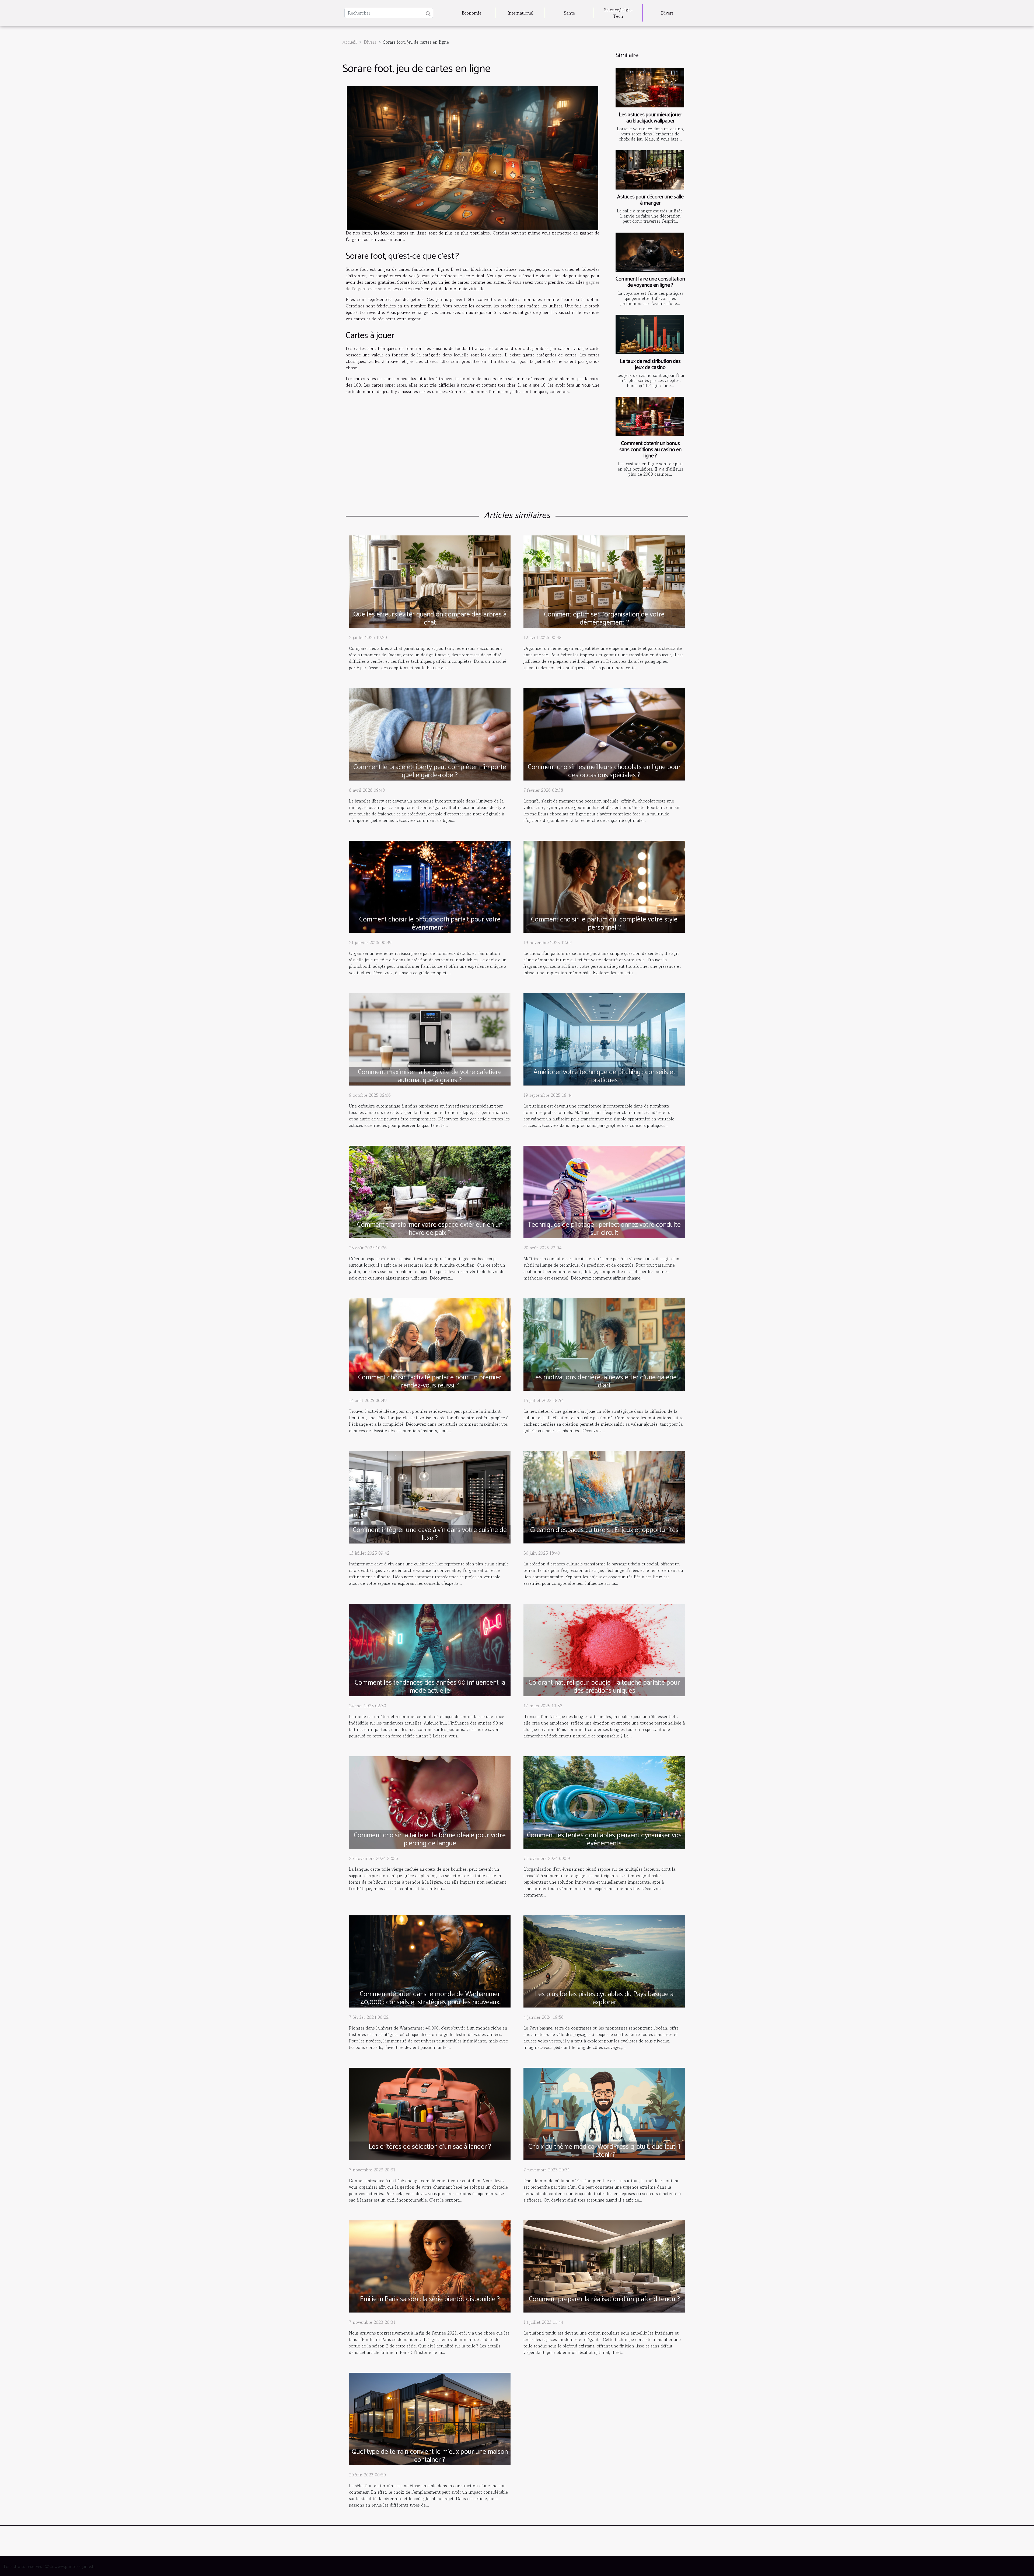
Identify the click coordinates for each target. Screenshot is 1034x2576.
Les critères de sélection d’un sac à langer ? (430, 2147)
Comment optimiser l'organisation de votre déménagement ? (604, 619)
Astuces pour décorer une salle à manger (650, 200)
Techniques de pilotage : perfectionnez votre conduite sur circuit (604, 1229)
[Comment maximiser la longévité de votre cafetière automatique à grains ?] (430, 1039)
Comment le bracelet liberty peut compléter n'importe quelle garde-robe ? (430, 771)
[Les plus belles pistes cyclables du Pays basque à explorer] (604, 1961)
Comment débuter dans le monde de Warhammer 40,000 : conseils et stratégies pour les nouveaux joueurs (430, 2002)
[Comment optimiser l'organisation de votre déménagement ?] (604, 581)
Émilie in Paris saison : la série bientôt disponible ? (430, 2299)
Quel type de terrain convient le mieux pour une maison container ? (430, 2456)
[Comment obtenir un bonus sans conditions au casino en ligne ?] (650, 416)
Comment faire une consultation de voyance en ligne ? (650, 282)
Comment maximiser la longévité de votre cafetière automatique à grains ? (430, 1076)
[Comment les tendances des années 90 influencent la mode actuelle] (430, 1649)
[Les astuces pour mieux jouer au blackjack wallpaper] (650, 88)
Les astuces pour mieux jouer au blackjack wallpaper (650, 118)
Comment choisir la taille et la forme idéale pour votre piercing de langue (430, 1839)
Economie (472, 13)
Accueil (350, 42)
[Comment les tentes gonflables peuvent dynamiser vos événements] (604, 1802)
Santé (569, 13)
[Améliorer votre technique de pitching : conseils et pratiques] (604, 1039)
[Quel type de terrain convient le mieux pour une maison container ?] (430, 2418)
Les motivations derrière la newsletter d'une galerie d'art (604, 1382)
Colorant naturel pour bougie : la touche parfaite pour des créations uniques (604, 1687)
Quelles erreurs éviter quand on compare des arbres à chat (430, 619)
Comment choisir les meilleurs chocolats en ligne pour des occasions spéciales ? (604, 771)
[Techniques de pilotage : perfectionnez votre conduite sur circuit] (604, 1191)
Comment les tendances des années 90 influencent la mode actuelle (430, 1687)
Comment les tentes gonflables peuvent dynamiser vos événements (604, 1839)
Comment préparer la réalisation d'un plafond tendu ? (604, 2299)
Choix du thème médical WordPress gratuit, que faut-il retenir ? (604, 2151)
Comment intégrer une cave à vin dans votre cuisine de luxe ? (430, 1534)
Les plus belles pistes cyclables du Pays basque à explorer (604, 1998)
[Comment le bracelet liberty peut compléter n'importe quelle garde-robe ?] (430, 734)
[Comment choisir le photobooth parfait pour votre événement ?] (430, 886)
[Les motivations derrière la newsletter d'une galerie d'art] (604, 1344)
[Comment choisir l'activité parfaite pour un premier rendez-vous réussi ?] (430, 1344)
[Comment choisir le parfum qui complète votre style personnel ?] (604, 886)
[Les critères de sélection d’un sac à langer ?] (430, 2113)
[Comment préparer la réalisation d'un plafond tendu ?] (604, 2266)
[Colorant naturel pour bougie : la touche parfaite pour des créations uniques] (604, 1649)
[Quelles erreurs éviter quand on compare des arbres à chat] (430, 581)
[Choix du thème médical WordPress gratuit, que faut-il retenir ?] (604, 2113)
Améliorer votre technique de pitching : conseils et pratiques (604, 1076)
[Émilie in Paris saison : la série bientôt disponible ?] (430, 2266)
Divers (667, 13)
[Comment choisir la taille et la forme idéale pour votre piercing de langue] (430, 1802)
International (521, 13)
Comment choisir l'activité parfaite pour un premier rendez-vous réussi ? (430, 1382)
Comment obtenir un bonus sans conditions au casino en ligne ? (650, 450)
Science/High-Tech (618, 13)
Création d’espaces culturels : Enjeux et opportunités (604, 1530)
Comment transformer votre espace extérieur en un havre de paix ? (430, 1229)
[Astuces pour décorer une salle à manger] (650, 170)
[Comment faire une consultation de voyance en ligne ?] (650, 252)
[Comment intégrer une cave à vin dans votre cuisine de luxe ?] (430, 1496)
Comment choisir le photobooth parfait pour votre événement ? (430, 924)
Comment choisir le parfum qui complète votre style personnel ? (604, 924)
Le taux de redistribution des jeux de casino (650, 365)
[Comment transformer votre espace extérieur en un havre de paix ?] (430, 1191)
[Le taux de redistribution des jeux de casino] (650, 334)
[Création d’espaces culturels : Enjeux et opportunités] (604, 1496)
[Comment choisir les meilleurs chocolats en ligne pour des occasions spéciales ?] (604, 734)
